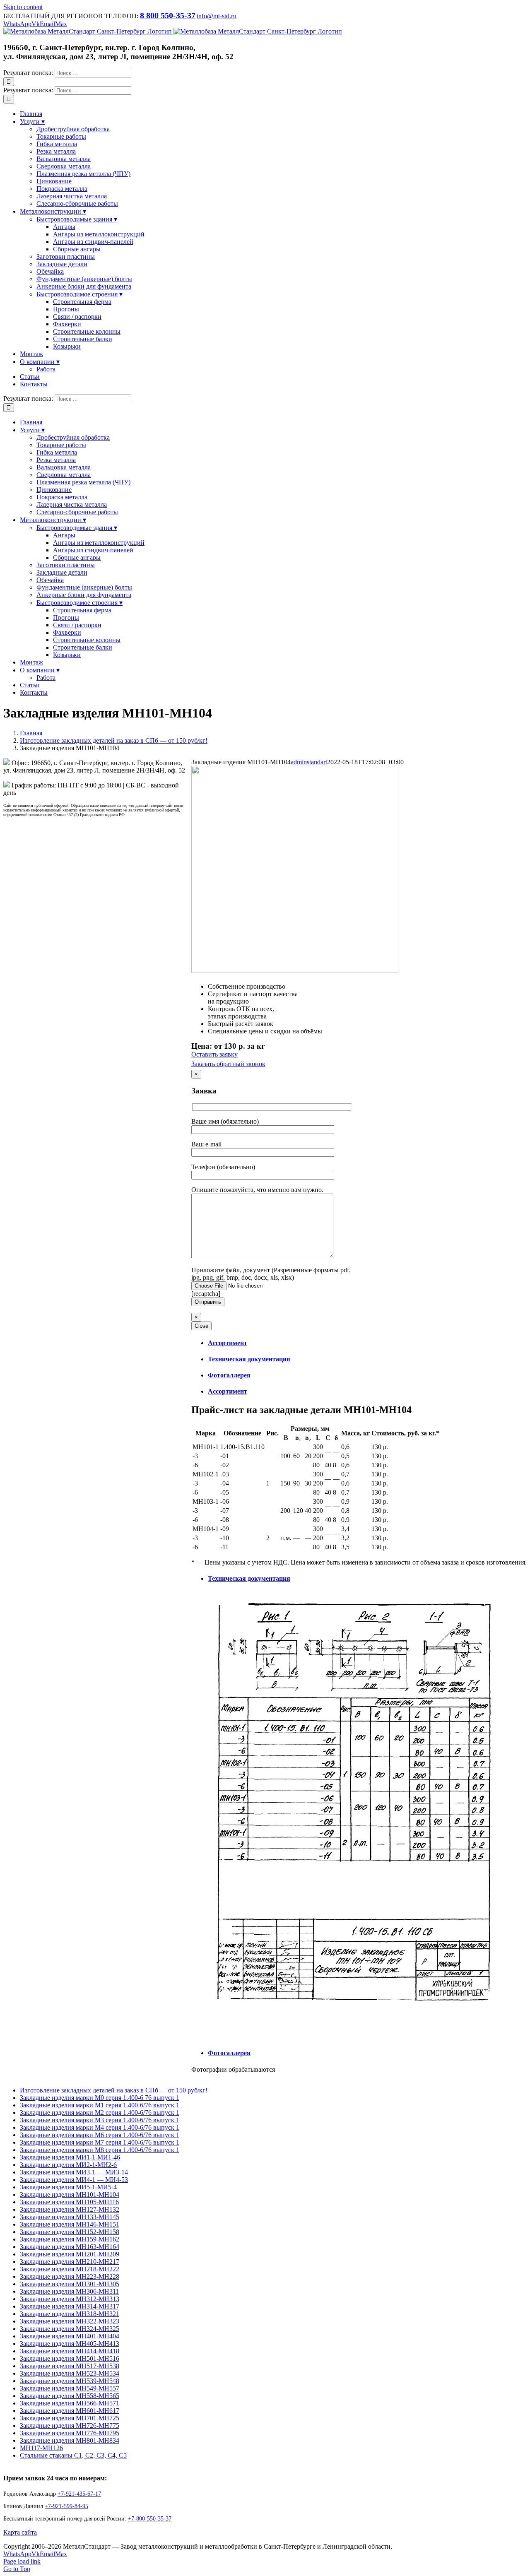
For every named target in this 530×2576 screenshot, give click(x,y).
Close (201, 1326)
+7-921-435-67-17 (79, 2494)
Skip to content (23, 7)
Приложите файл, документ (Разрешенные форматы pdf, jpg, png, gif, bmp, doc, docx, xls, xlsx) (271, 1274)
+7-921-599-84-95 (66, 2506)
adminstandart (309, 762)
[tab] (367, 1343)
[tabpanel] (359, 1485)
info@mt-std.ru (217, 16)
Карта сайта (20, 2532)
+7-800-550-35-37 (150, 2519)
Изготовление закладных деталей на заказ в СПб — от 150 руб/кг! (114, 2090)
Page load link (22, 2561)
